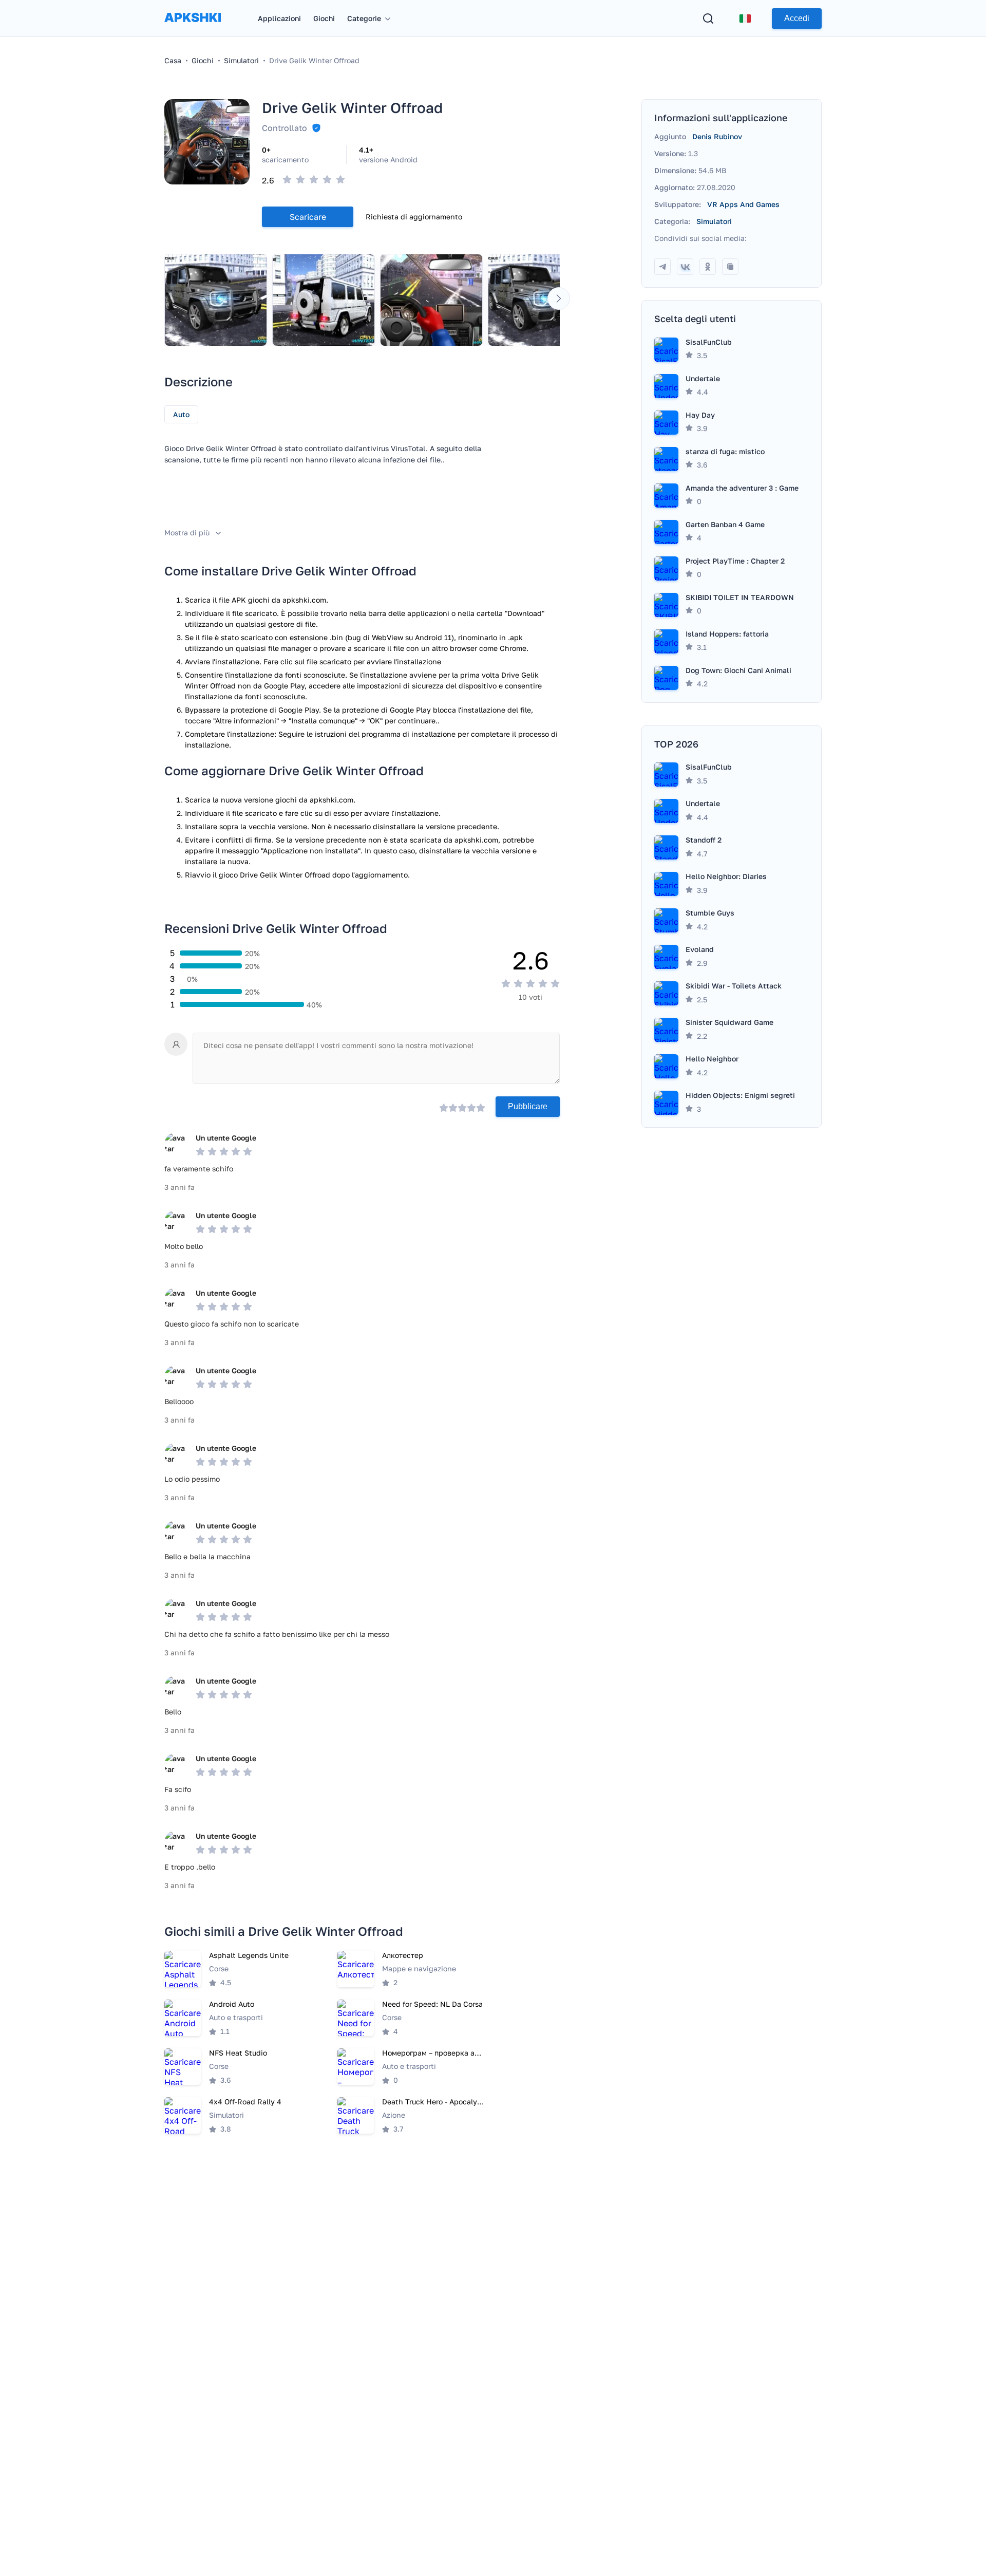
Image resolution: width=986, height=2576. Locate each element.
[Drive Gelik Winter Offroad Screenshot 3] (431, 300)
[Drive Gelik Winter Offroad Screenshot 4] (539, 300)
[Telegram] (662, 267)
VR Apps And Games (743, 204)
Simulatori (714, 221)
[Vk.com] (685, 267)
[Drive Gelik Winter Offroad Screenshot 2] (324, 300)
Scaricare (308, 217)
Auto (181, 414)
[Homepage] (193, 27)
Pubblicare (528, 1106)
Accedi (797, 18)
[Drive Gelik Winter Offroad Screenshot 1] (216, 300)
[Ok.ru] (708, 267)
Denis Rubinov (717, 136)
